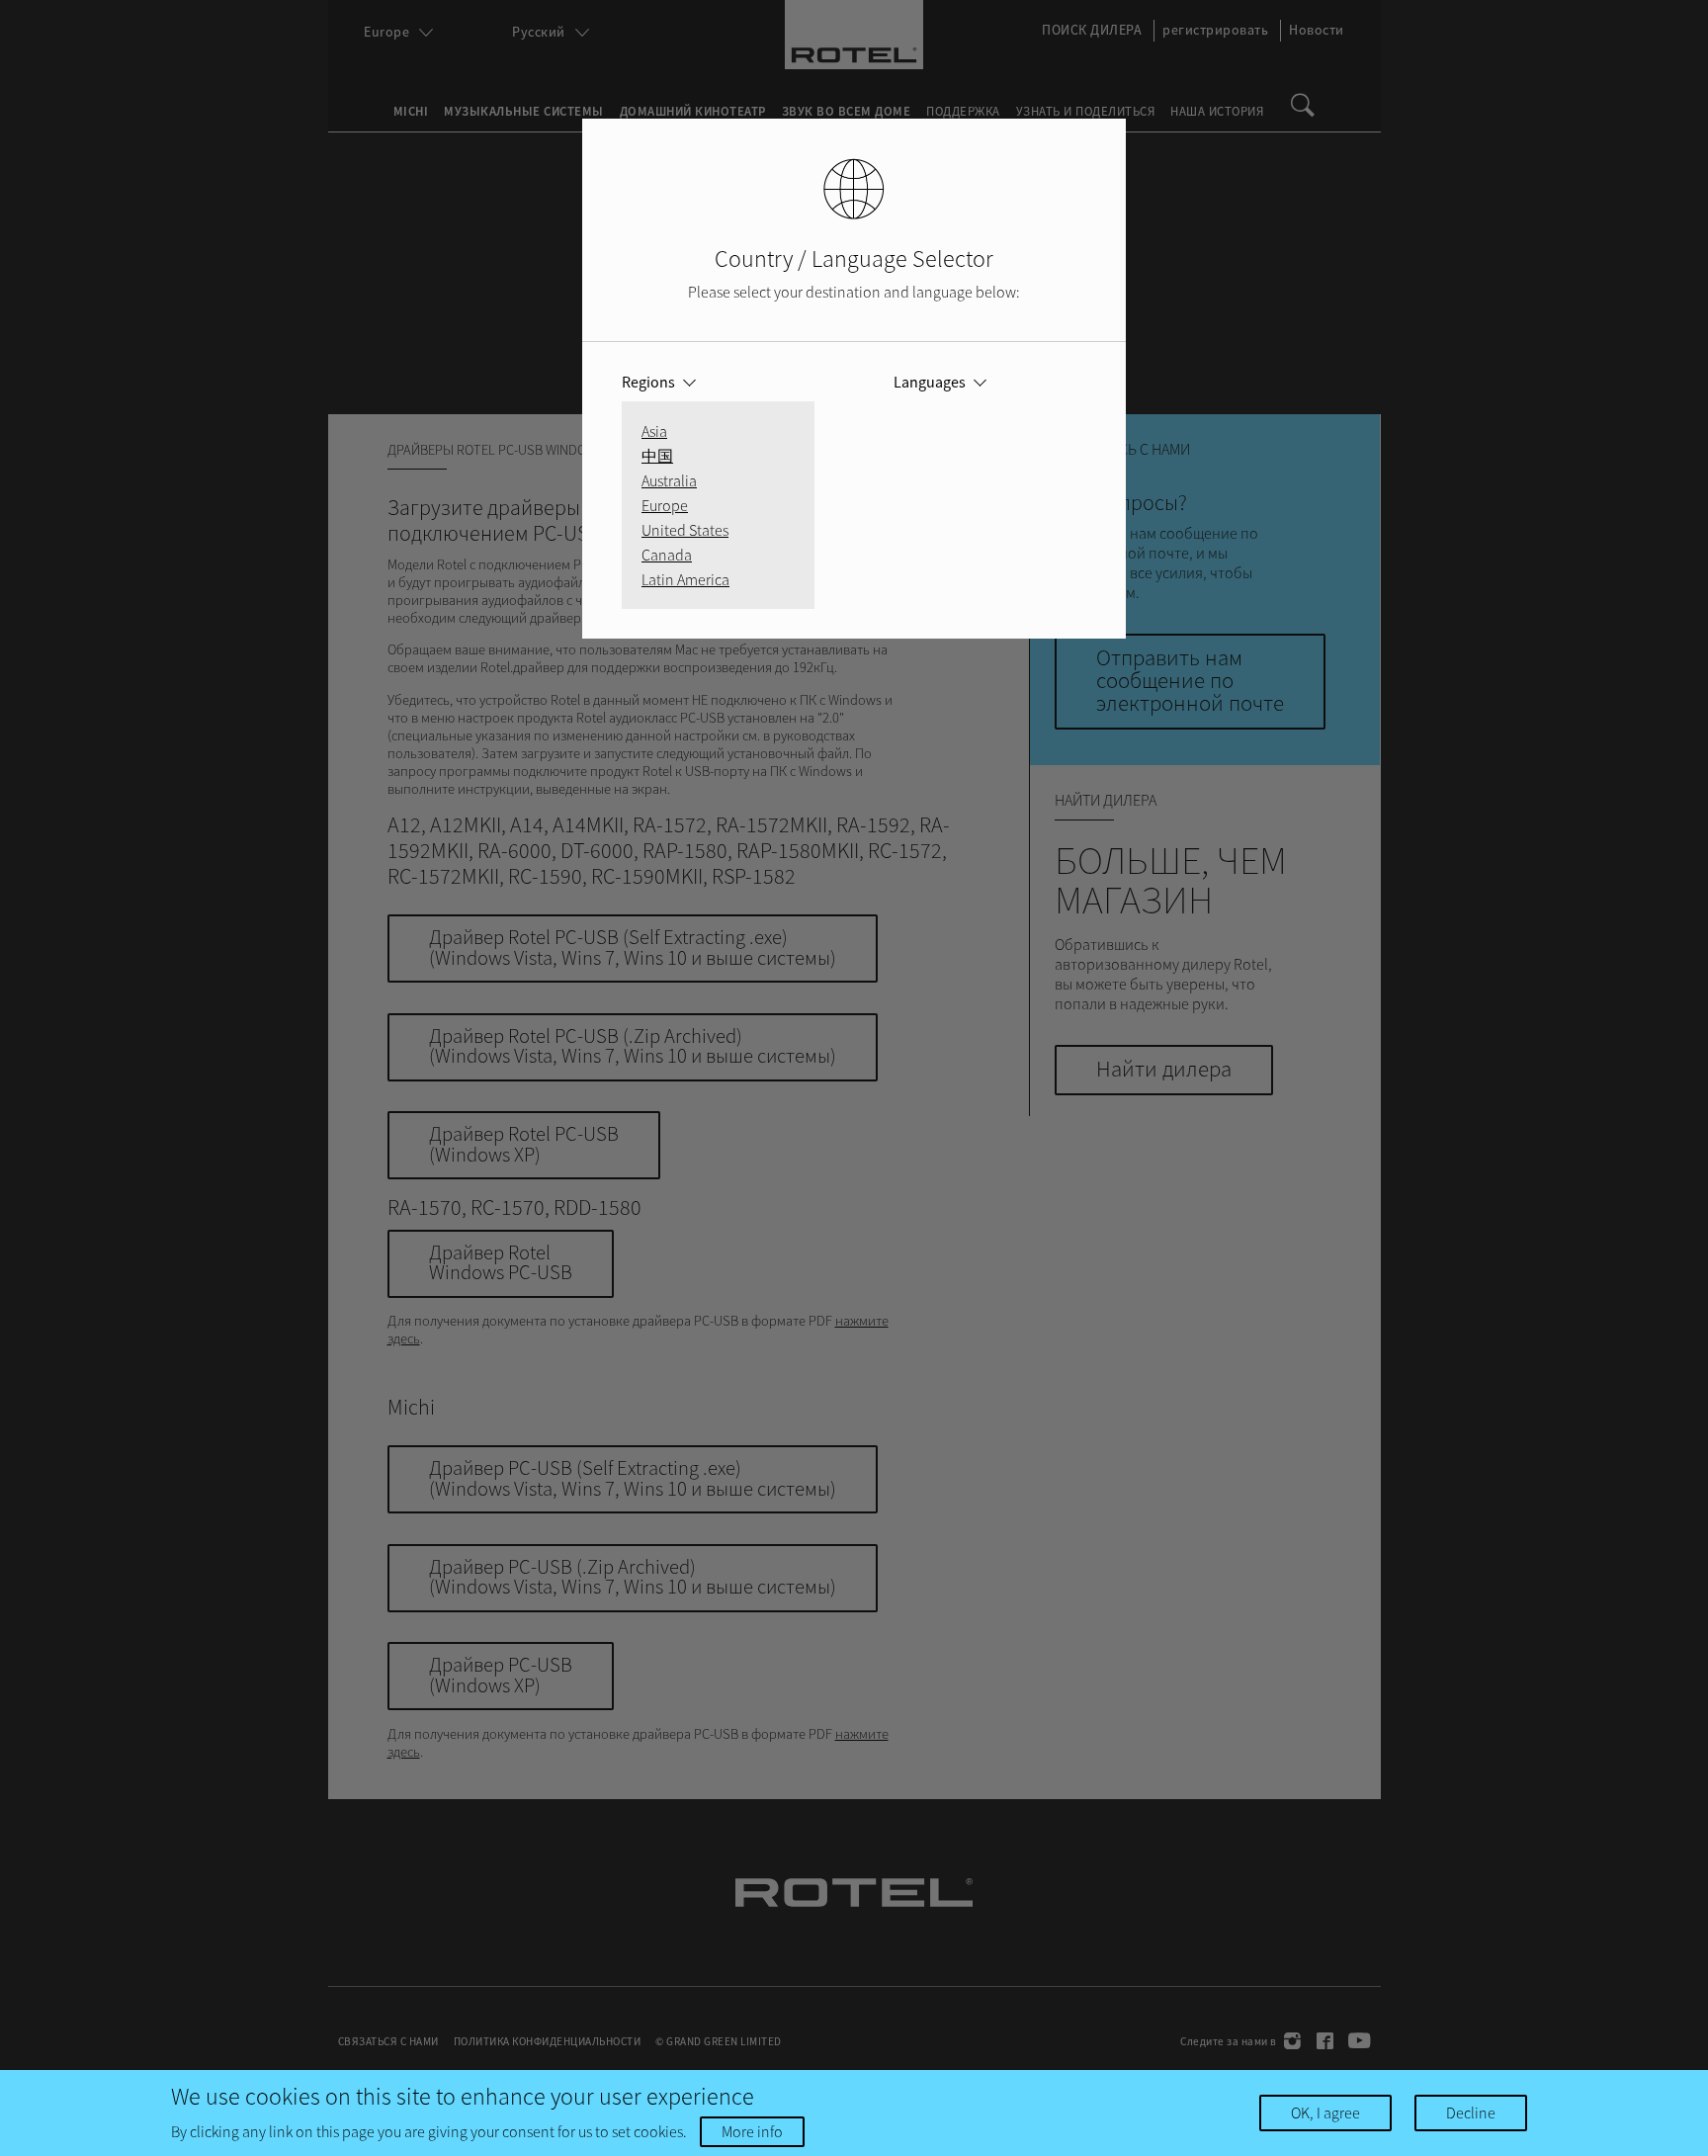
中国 (657, 456)
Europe (665, 505)
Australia (669, 480)
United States (685, 530)
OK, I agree (1325, 2113)
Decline (1471, 2113)
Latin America (685, 579)
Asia (654, 431)
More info (752, 2131)
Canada (667, 555)
